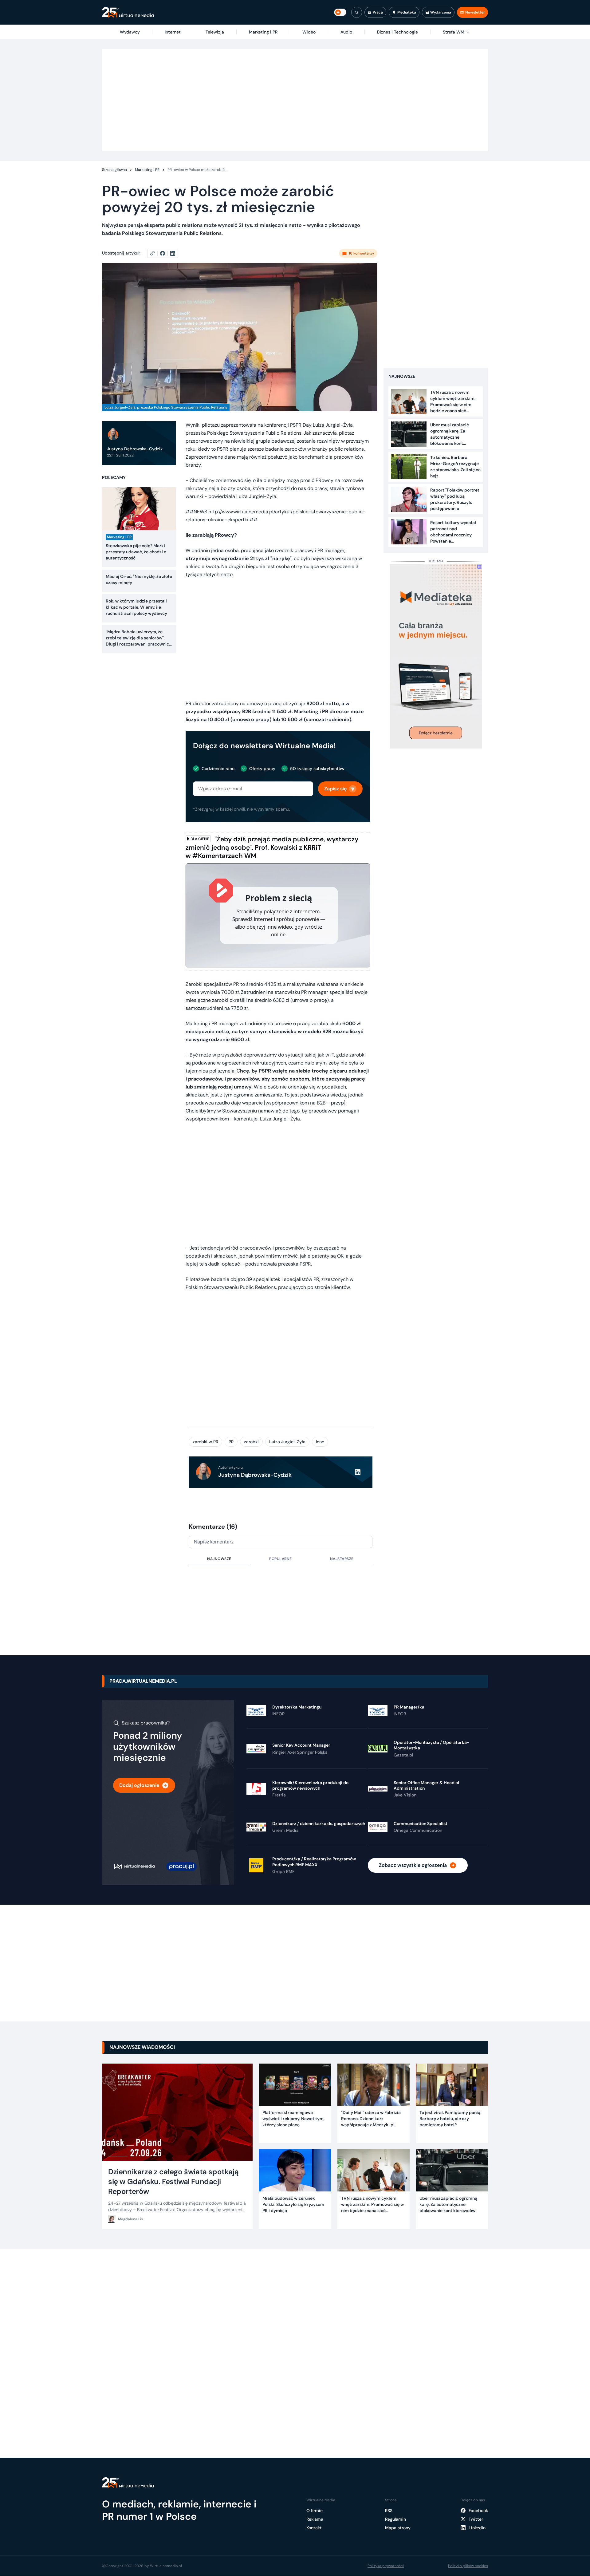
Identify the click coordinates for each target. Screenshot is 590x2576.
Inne (320, 1442)
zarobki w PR (205, 1442)
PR (231, 1442)
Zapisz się (335, 789)
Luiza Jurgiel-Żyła (287, 1442)
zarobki (251, 1442)
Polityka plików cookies (468, 2566)
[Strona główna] (128, 12)
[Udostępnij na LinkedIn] (173, 253)
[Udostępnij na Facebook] (165, 253)
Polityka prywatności (386, 2566)
